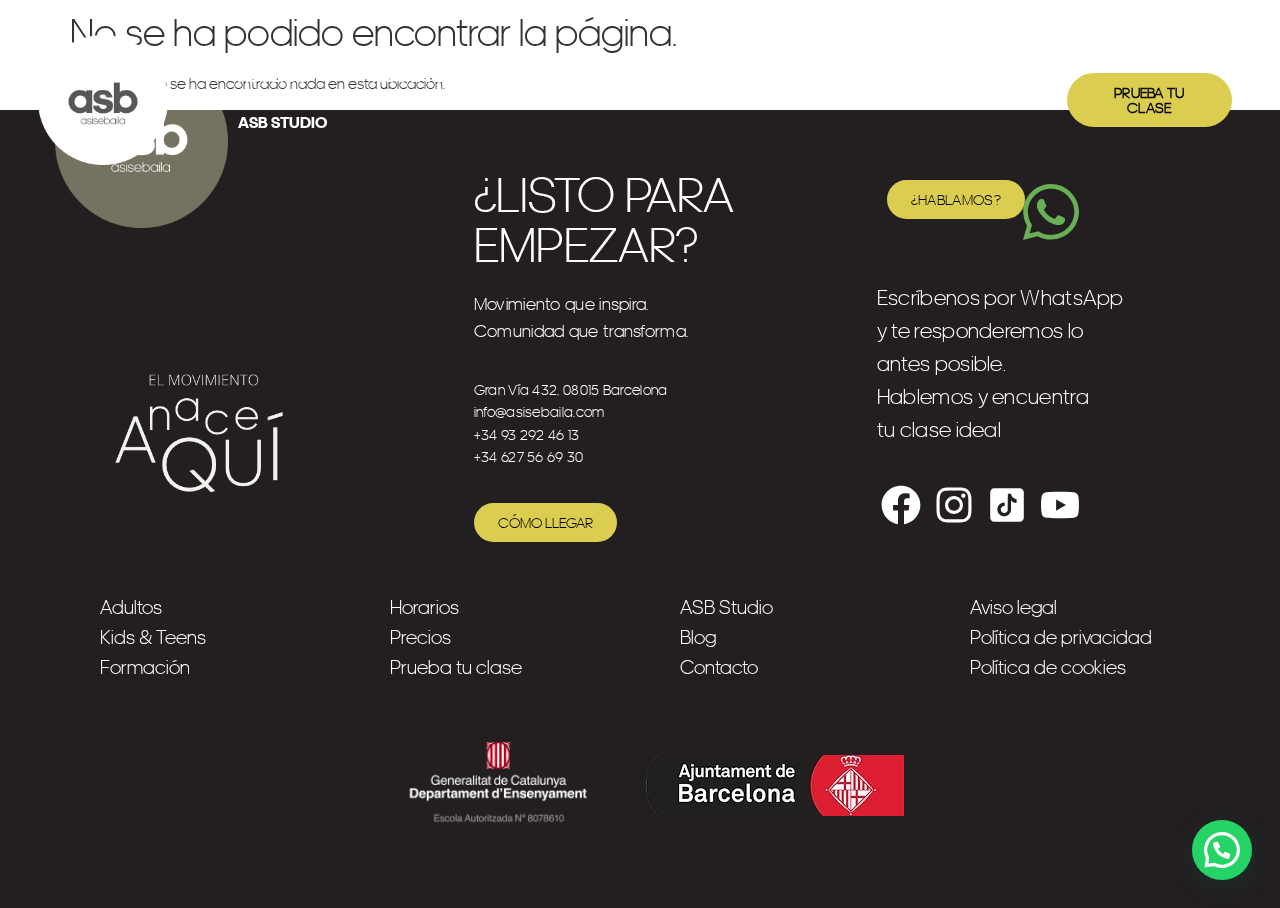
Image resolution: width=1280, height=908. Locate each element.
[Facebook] (901, 505)
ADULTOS (272, 76)
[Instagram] (954, 505)
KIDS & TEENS (421, 76)
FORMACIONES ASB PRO (626, 76)
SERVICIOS (821, 76)
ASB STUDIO (282, 122)
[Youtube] (1060, 505)
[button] (1222, 850)
